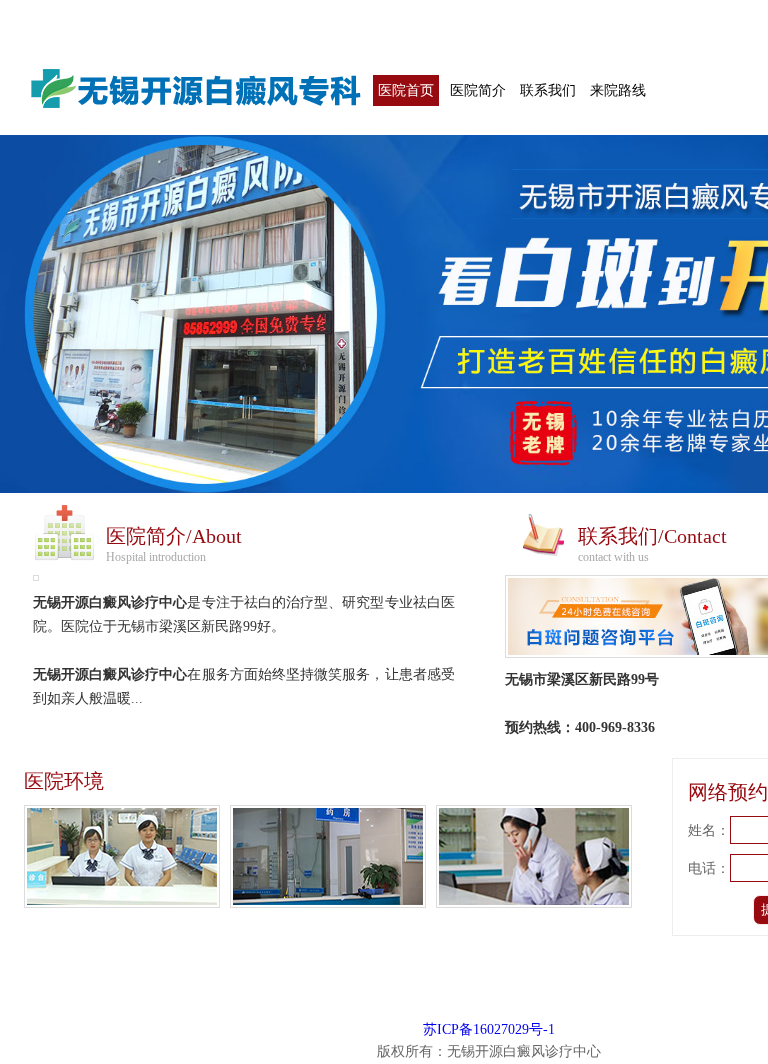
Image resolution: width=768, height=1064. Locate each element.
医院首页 (406, 90)
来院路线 (618, 90)
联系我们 (548, 90)
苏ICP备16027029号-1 (489, 1029)
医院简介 (478, 90)
